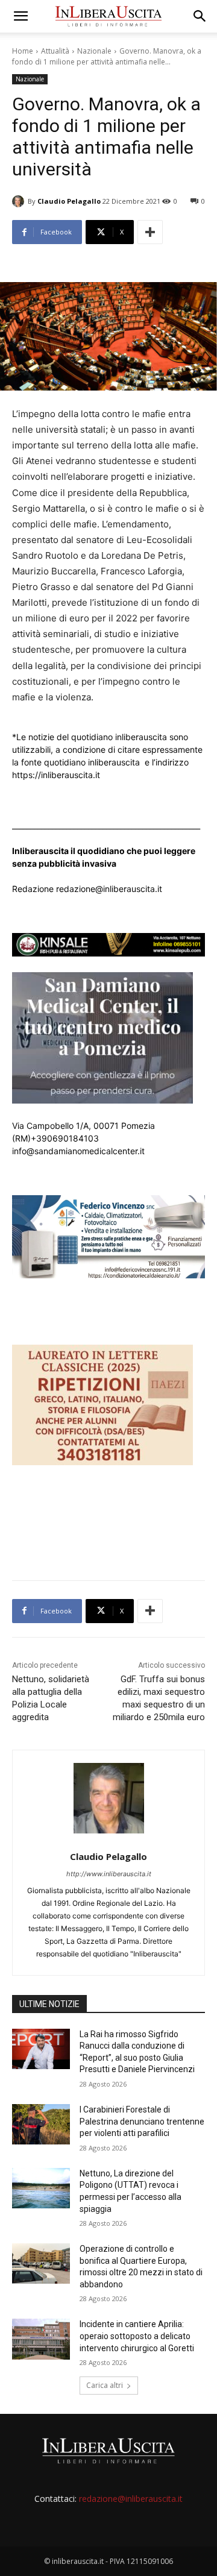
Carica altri (105, 2385)
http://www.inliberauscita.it (109, 1874)
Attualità (55, 51)
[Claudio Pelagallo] (20, 201)
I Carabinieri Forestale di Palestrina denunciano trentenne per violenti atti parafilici (142, 2121)
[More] (150, 232)
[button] (20, 16)
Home (23, 51)
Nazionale (94, 51)
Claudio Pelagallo (69, 201)
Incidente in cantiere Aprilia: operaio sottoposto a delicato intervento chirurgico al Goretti (137, 2336)
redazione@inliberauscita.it (131, 2499)
